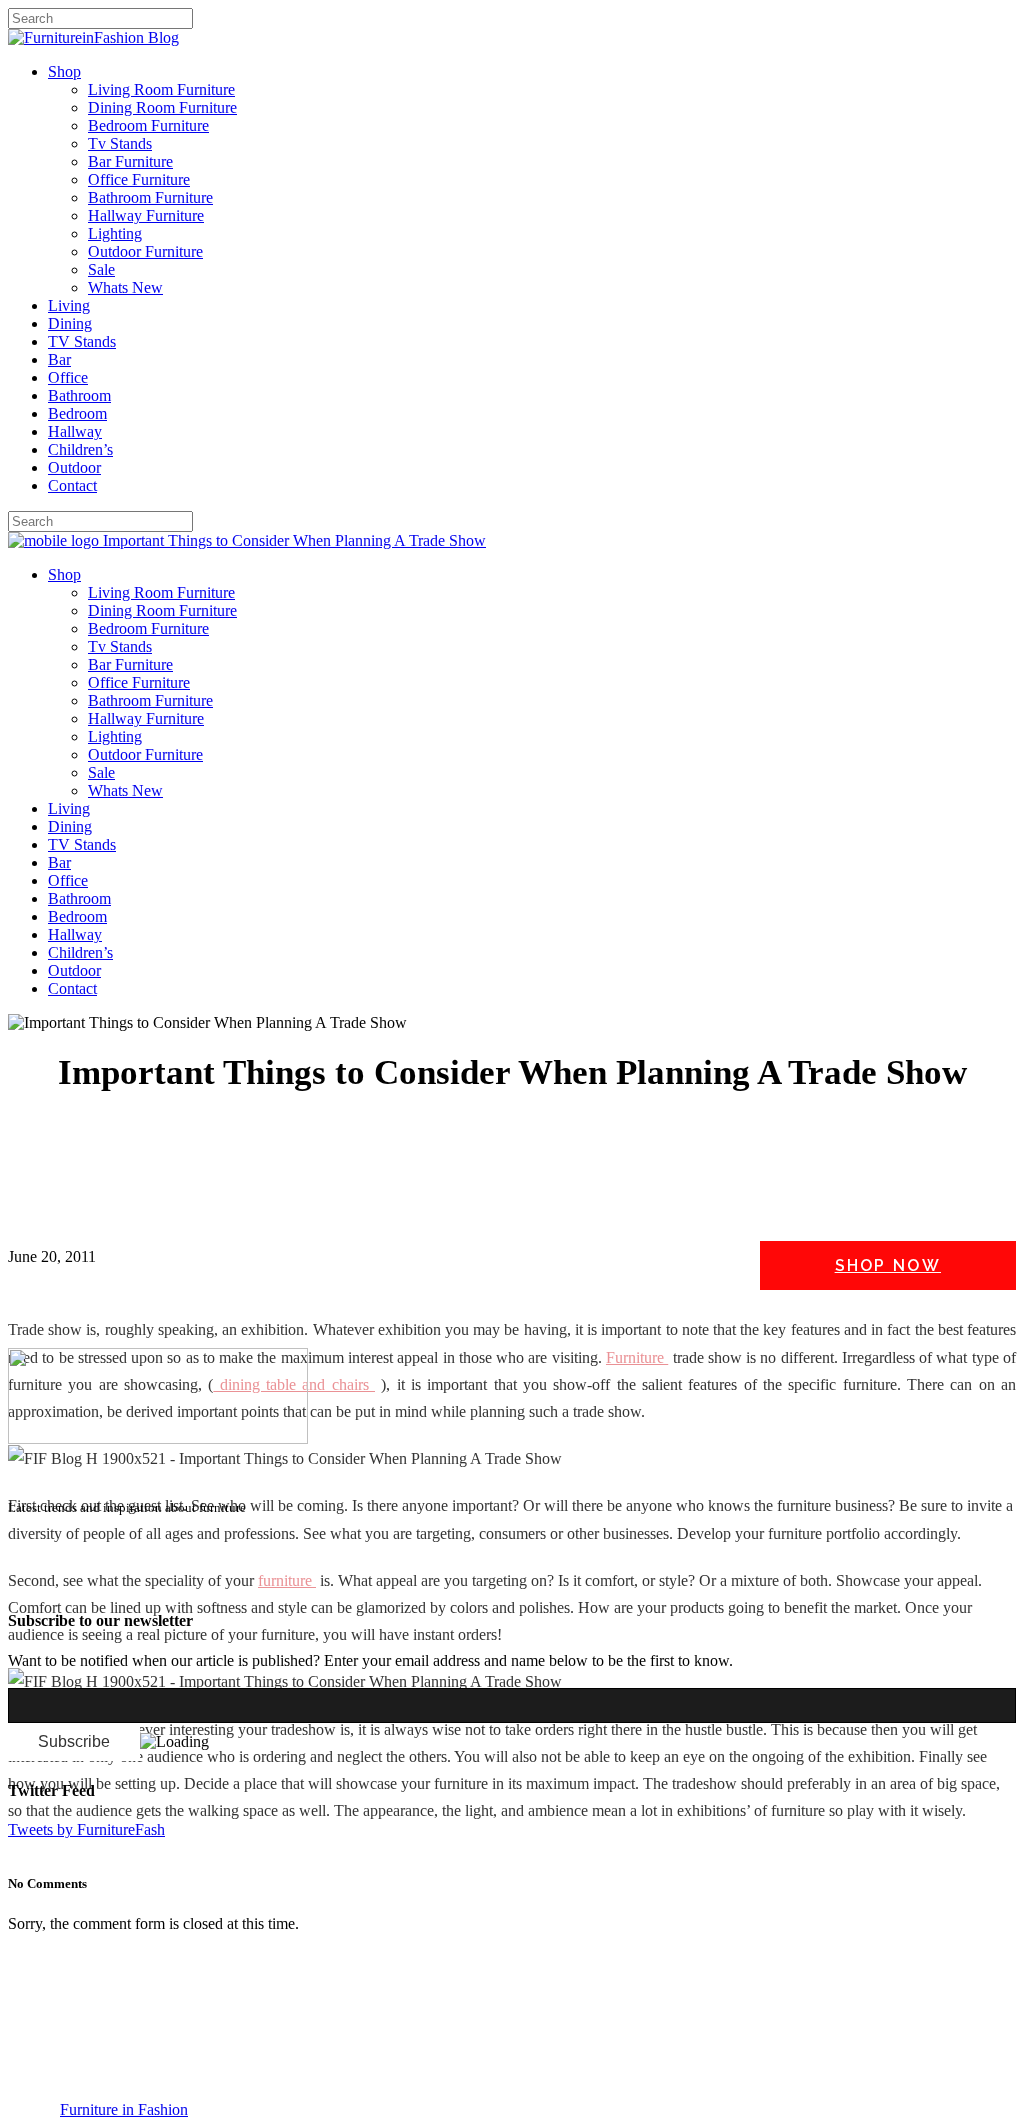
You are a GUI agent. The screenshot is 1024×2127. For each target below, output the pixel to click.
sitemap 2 (102, 1581)
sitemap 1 (38, 1581)
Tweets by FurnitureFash (86, 1829)
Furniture (637, 1357)
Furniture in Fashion (124, 2109)
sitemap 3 (166, 1581)
